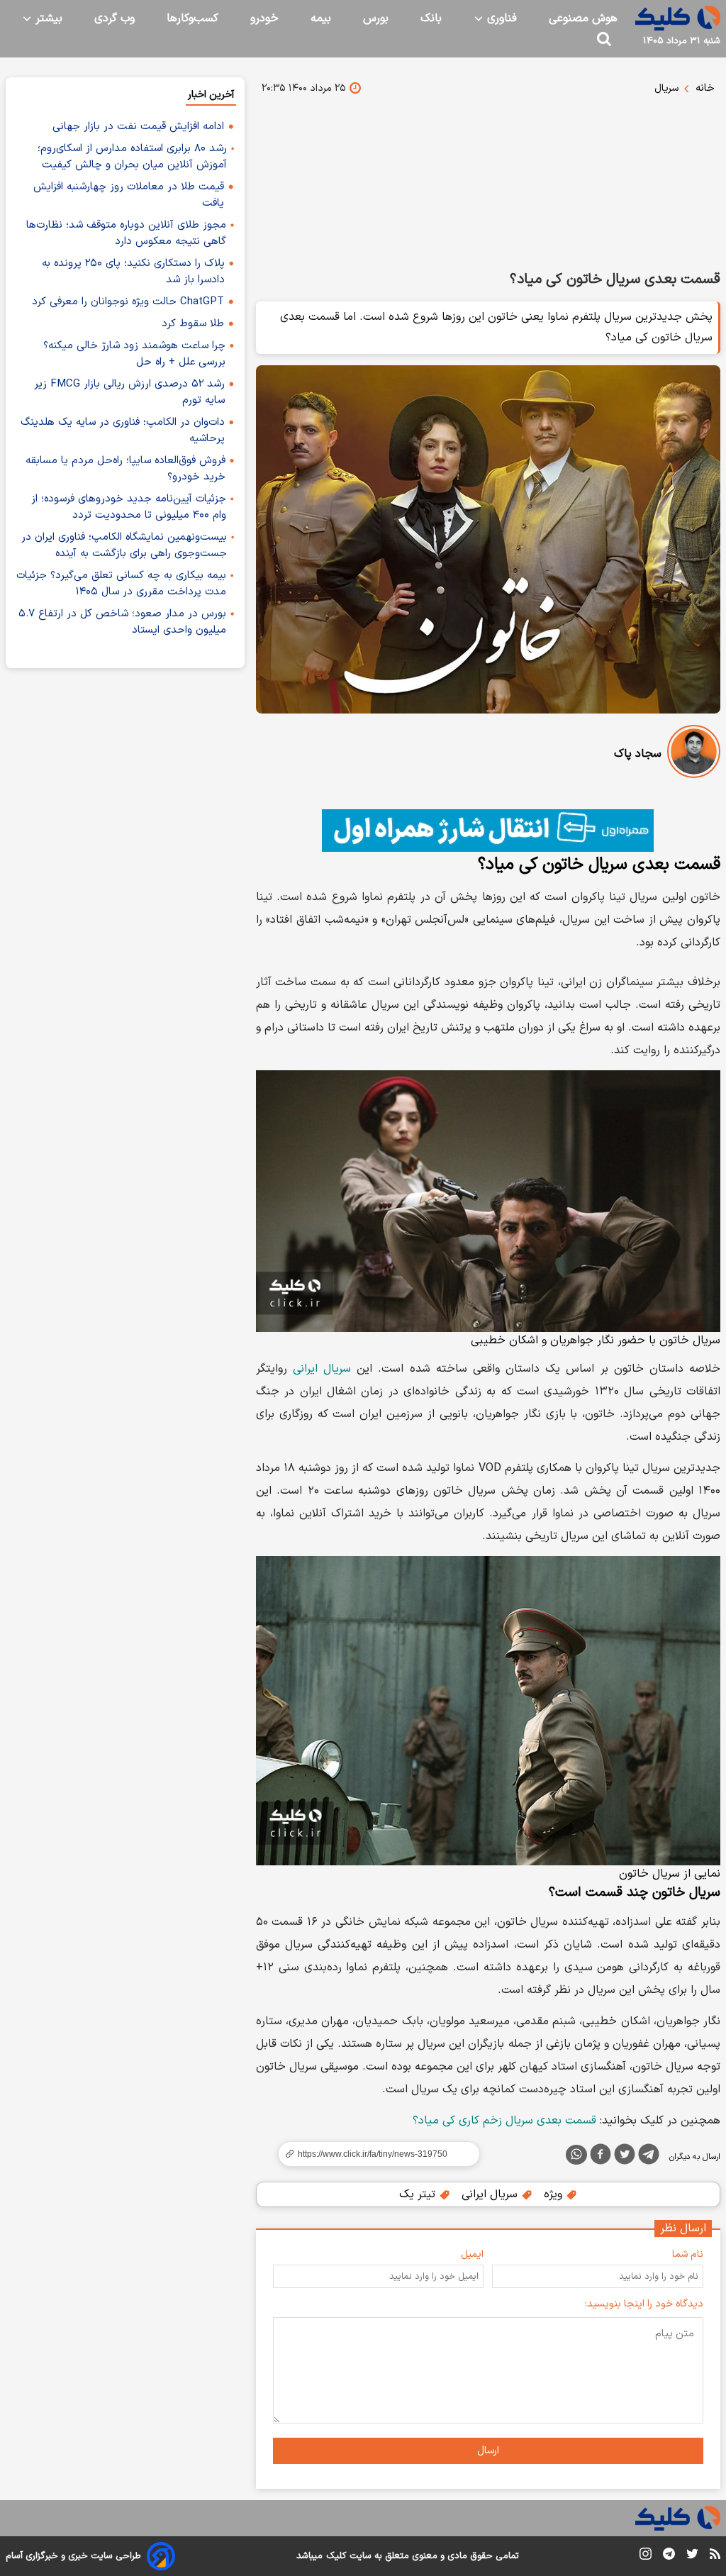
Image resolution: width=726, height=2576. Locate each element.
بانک (431, 18)
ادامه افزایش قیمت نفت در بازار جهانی (138, 127)
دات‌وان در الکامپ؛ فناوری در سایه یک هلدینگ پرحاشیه (123, 431)
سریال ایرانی (322, 1369)
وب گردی (115, 18)
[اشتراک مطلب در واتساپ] (576, 2155)
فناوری (500, 18)
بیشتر (47, 18)
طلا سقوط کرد (193, 324)
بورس (376, 18)
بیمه (321, 18)
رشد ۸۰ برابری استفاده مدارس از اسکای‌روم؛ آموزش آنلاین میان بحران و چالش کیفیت (132, 157)
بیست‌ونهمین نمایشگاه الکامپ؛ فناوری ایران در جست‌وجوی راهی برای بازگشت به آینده (124, 545)
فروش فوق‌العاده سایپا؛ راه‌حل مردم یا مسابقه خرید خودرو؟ (125, 469)
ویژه (555, 2194)
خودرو (264, 18)
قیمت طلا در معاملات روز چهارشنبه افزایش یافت (129, 195)
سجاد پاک (638, 754)
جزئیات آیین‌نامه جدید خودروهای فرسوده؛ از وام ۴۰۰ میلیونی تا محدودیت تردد (129, 507)
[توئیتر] (625, 2157)
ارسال (488, 2451)
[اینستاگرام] (646, 2556)
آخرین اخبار (211, 95)
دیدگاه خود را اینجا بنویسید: (644, 2304)
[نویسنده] (694, 754)
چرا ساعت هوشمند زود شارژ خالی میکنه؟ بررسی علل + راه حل (134, 354)
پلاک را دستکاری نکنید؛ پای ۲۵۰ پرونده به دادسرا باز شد (133, 272)
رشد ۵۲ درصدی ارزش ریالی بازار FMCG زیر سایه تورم (129, 392)
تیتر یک (419, 2194)
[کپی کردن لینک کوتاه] (373, 2154)
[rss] (715, 2556)
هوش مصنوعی (583, 18)
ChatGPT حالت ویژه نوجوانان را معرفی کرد (128, 302)
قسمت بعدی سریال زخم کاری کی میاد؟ (504, 2121)
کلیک (336, 2556)
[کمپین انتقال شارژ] (488, 831)
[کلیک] (678, 18)
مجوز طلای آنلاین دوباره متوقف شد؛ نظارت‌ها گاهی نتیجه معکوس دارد (126, 233)
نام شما (688, 2254)
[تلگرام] (649, 2157)
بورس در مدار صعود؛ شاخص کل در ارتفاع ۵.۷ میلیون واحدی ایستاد (122, 622)
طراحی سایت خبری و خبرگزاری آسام (73, 2556)
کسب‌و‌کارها (192, 18)
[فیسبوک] (601, 2157)
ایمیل (472, 2254)
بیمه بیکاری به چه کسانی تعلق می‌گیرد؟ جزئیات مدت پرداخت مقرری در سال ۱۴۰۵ (121, 584)
